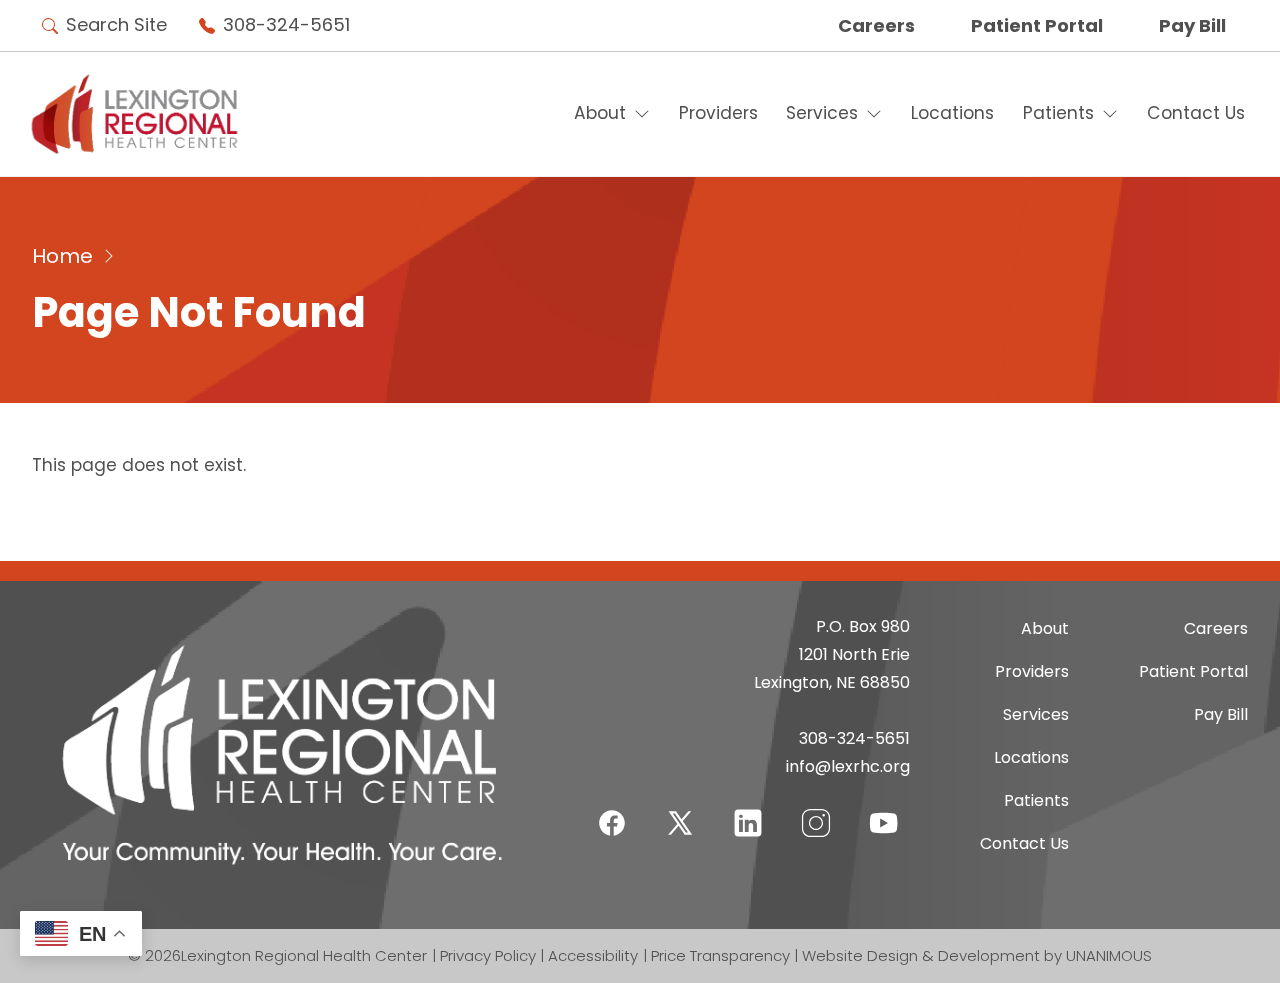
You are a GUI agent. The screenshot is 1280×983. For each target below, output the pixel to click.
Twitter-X (680, 822)
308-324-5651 (286, 24)
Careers (876, 25)
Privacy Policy (488, 955)
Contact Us (1196, 113)
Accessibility (593, 955)
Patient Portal (1037, 25)
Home (62, 256)
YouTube (884, 810)
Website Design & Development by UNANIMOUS (977, 955)
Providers (718, 113)
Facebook (612, 810)
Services (822, 113)
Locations (952, 113)
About (600, 113)
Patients (1058, 113)
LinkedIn (748, 810)
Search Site (116, 24)
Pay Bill (1192, 25)
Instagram (816, 810)
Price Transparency (720, 955)
